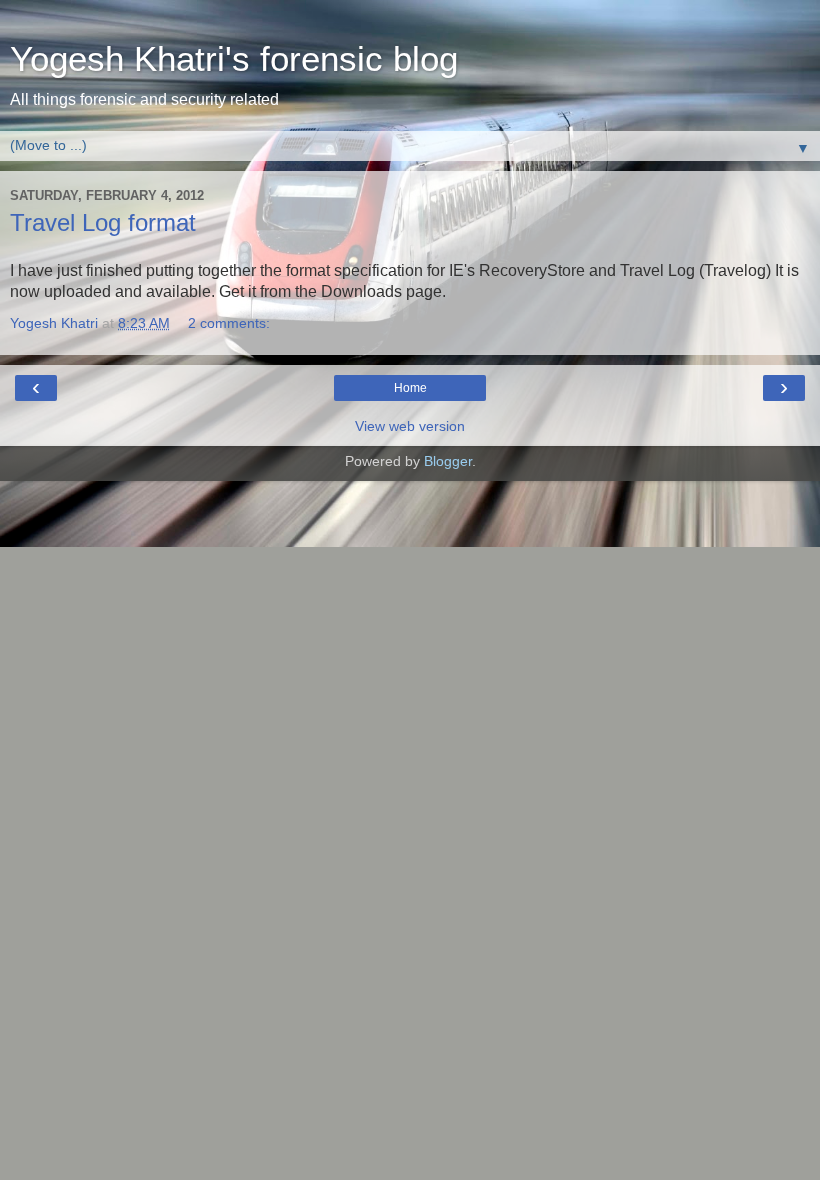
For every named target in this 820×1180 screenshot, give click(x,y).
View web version (410, 426)
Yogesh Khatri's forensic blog (234, 59)
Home (410, 388)
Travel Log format (103, 222)
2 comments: (229, 323)
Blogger (448, 461)
